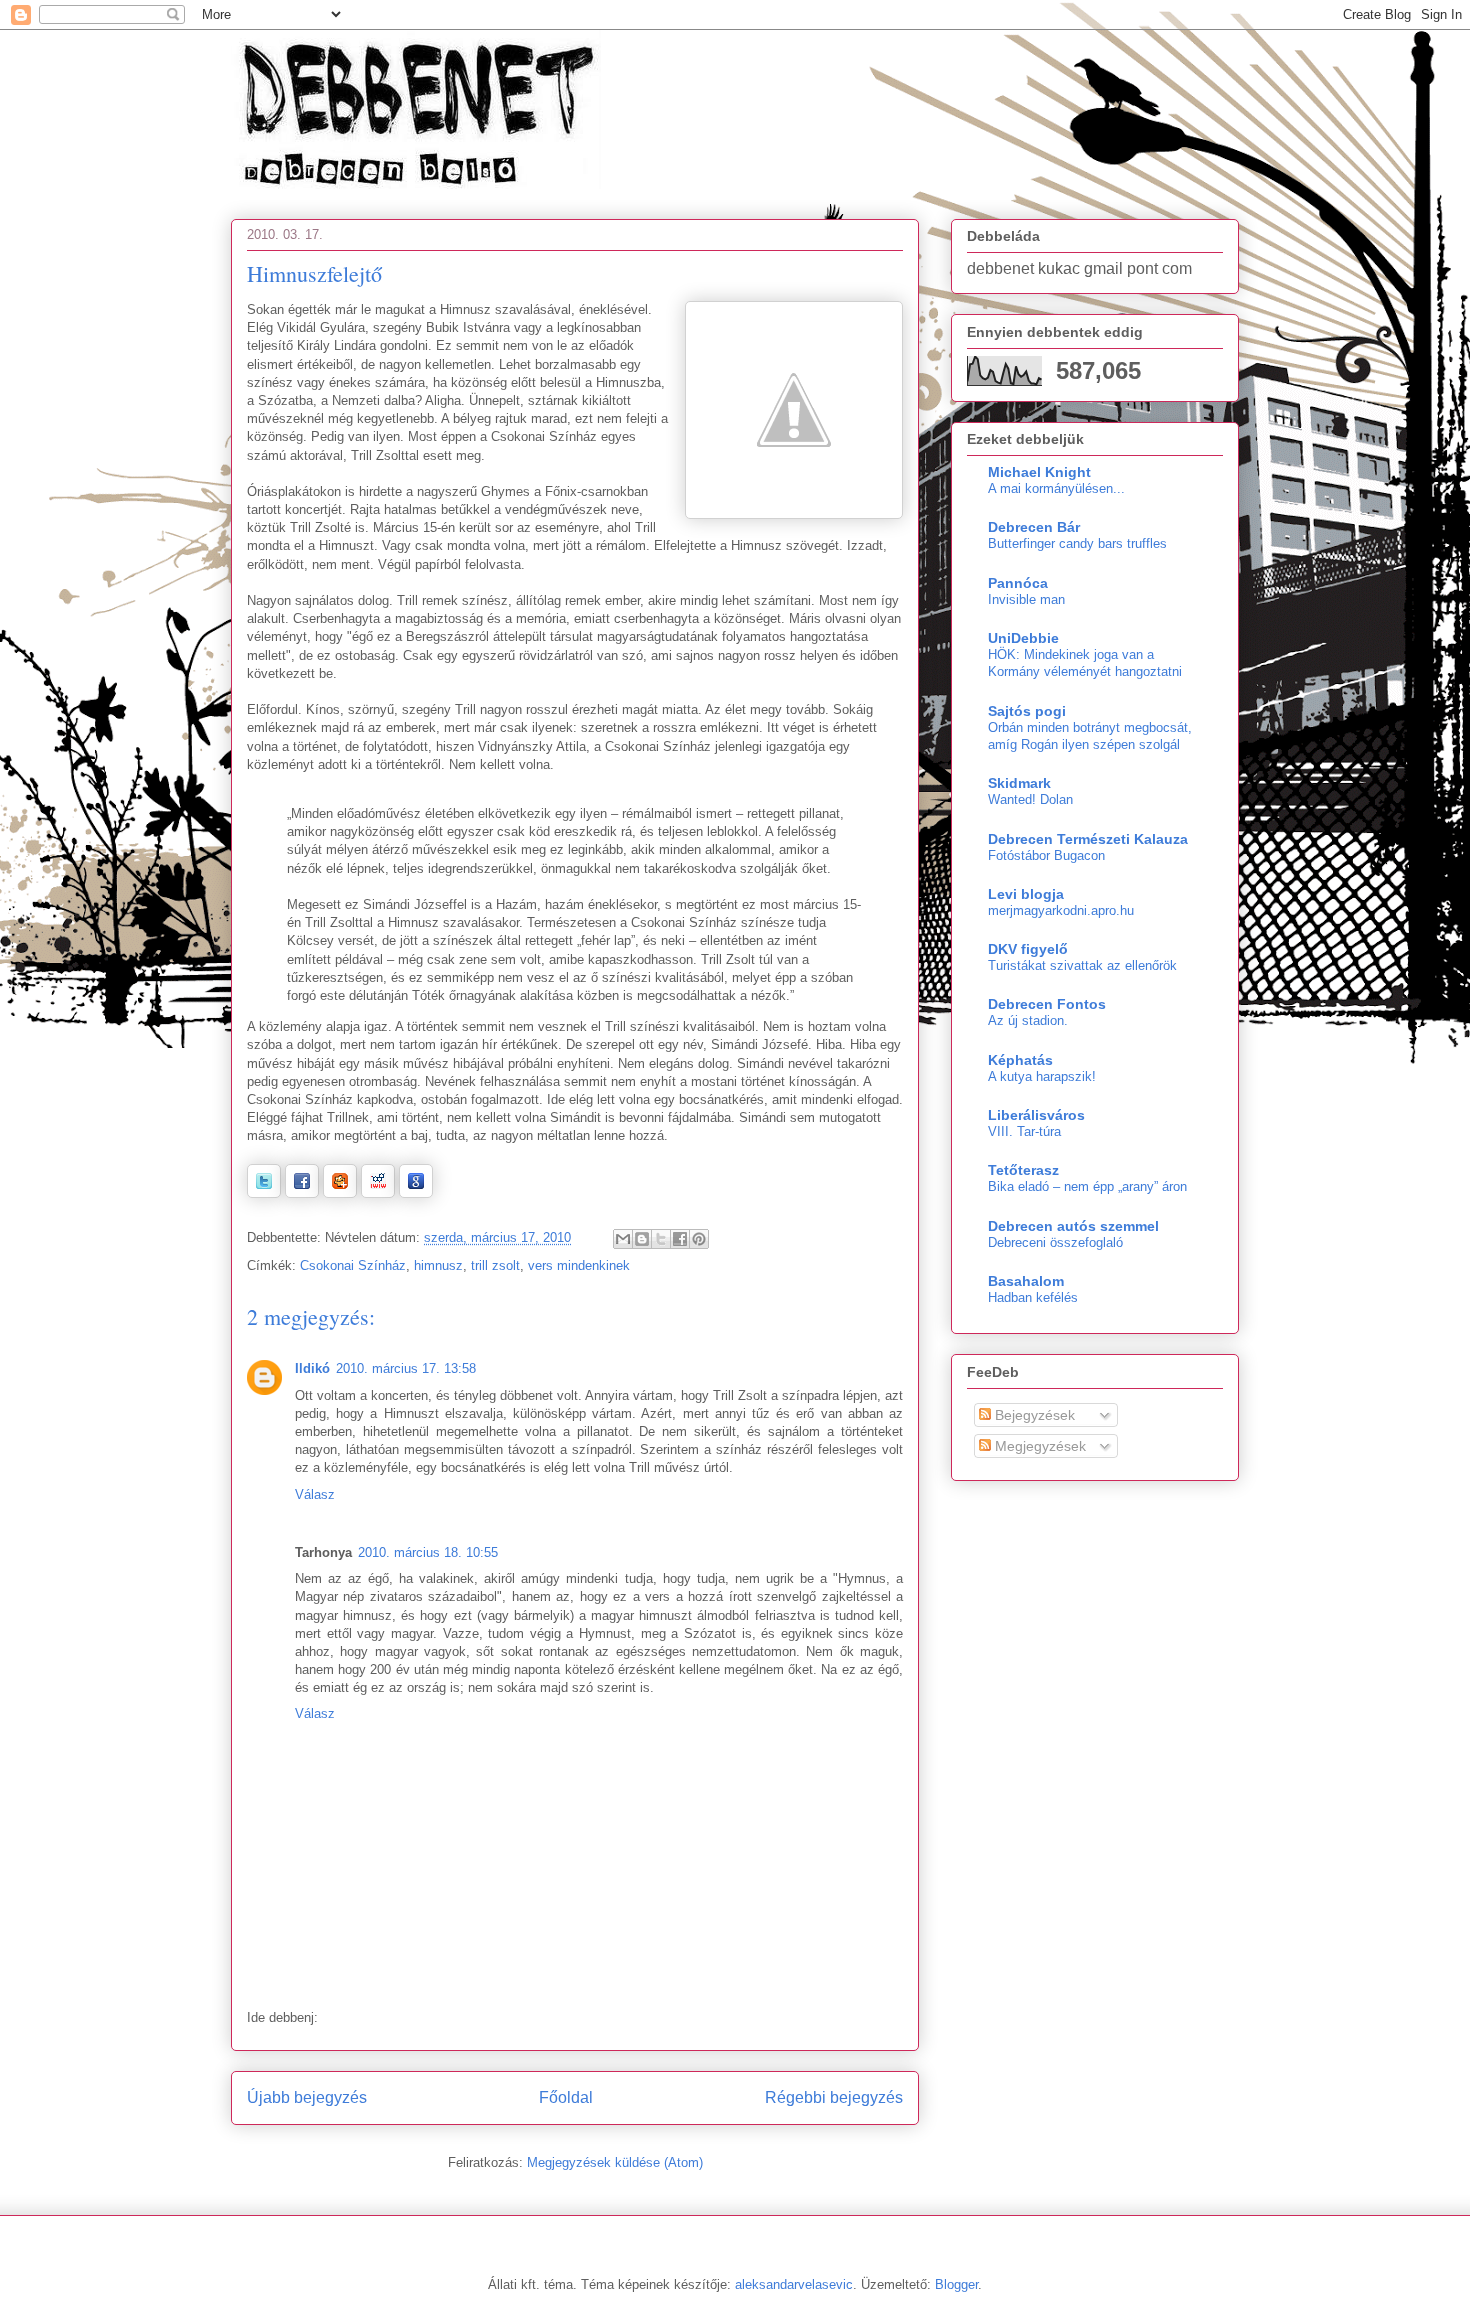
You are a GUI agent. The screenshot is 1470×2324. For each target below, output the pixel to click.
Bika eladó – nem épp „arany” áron (1087, 1186)
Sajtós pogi (1027, 711)
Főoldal (566, 2097)
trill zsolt (495, 1265)
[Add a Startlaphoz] (340, 1193)
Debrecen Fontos (1047, 1004)
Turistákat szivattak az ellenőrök (1082, 965)
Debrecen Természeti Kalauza (1088, 839)
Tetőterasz (1023, 1170)
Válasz (315, 1494)
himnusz (438, 1265)
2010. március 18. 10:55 (428, 1552)
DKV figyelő (1028, 949)
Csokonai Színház (353, 1265)
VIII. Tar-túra (1024, 1131)
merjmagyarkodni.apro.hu (1061, 910)
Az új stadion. (1028, 1020)
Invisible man (1026, 599)
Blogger (956, 2284)
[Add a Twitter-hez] (264, 1193)
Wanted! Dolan (1030, 799)
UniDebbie (1023, 638)
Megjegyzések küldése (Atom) (615, 2162)
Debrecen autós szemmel (1073, 1226)
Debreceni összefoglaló (1055, 1242)
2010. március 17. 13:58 (406, 1368)
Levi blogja (1026, 894)
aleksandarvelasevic (794, 2284)
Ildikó (312, 1368)
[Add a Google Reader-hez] (416, 1193)
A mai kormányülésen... (1056, 488)
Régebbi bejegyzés (834, 2097)
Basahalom (1026, 1281)
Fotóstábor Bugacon (1046, 855)
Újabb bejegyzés (307, 2097)
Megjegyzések (1038, 1446)
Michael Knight (1039, 472)
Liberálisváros (1036, 1115)
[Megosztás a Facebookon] (680, 1239)
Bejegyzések (1033, 1415)
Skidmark (1019, 783)
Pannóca (1018, 583)
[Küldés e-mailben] (623, 1239)
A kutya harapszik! (1042, 1076)
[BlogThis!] (642, 1239)
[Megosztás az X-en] (661, 1239)
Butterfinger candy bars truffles (1077, 543)
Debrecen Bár (1034, 527)
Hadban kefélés (1033, 1297)
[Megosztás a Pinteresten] (699, 1239)
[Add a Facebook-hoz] (302, 1193)
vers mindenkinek (579, 1265)
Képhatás (1020, 1060)
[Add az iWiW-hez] (378, 1193)
